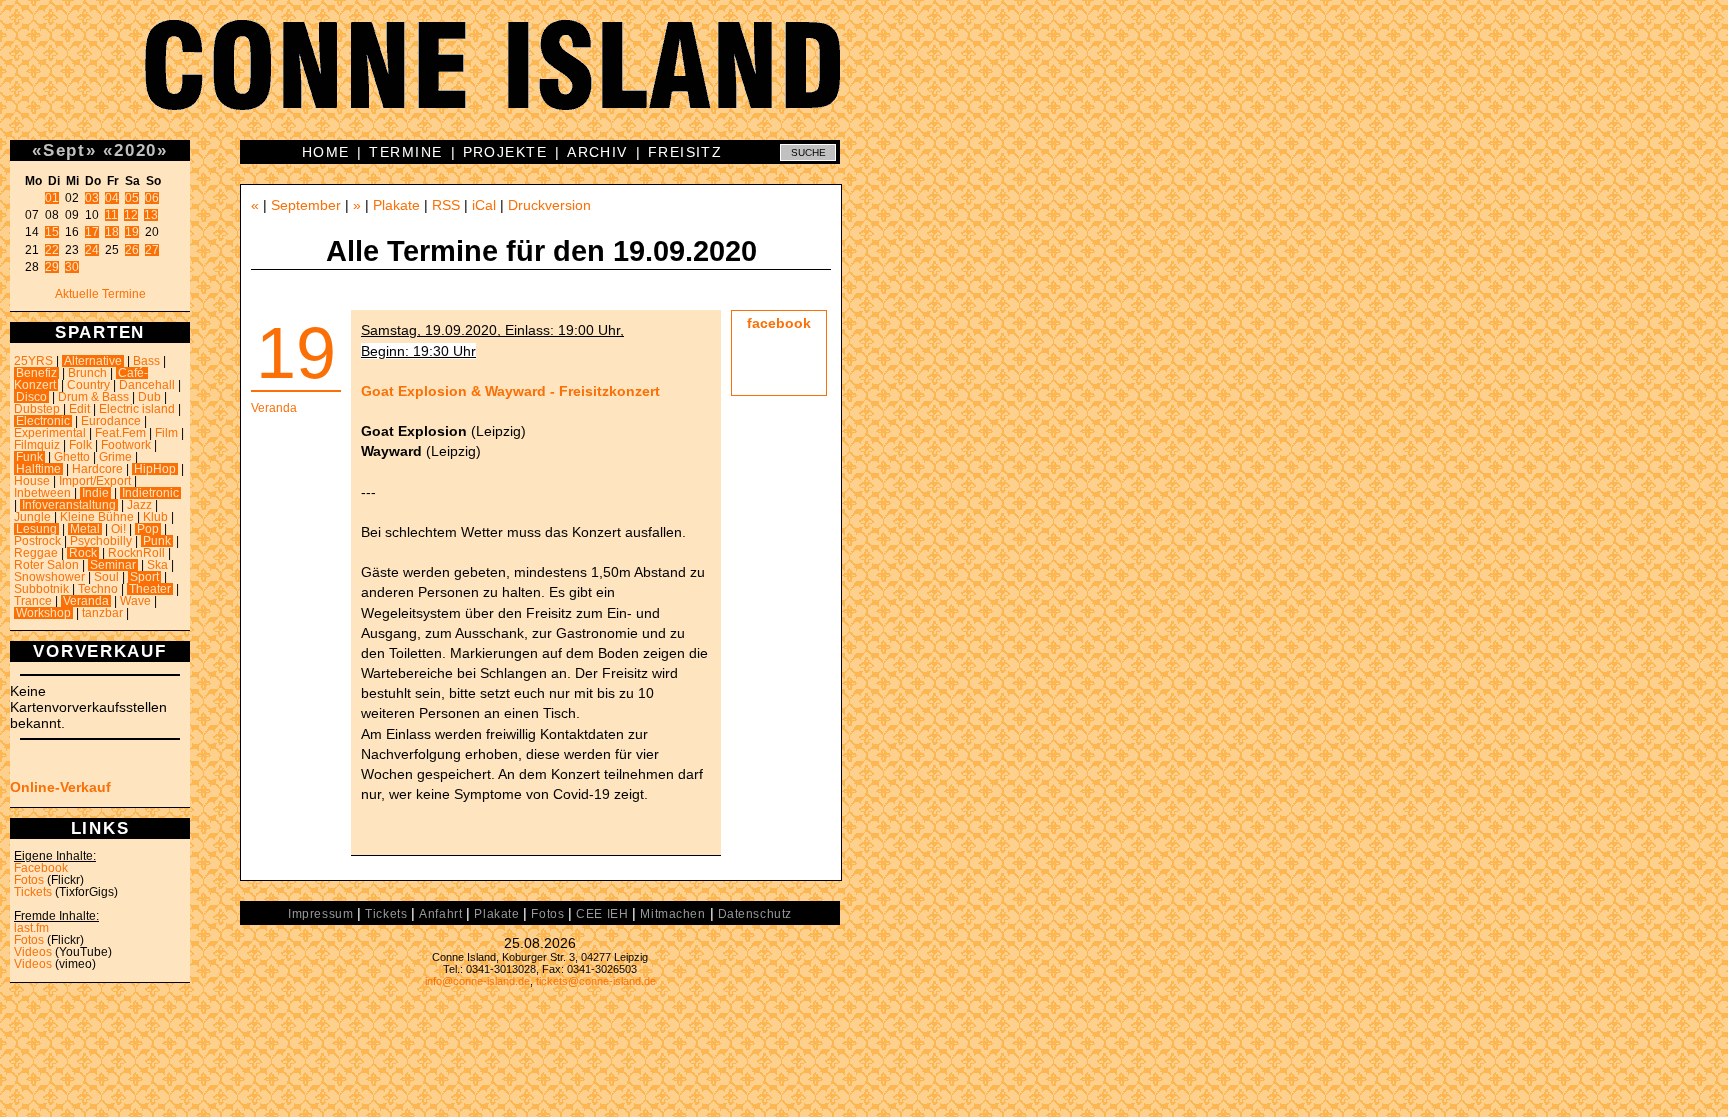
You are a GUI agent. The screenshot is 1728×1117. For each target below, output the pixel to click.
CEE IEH (602, 914)
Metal (85, 529)
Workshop (43, 613)
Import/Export (95, 481)
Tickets (33, 892)
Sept (64, 150)
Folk (80, 445)
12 (131, 215)
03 (92, 198)
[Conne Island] (864, 80)
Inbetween (42, 493)
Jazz (139, 505)
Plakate (396, 205)
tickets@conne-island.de (596, 981)
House (32, 481)
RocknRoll (136, 553)
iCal (484, 205)
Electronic (43, 421)
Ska (157, 565)
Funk (29, 457)
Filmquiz (37, 445)
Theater (150, 589)
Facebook (41, 868)
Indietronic (150, 493)
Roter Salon (46, 565)
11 (111, 215)
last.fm (31, 928)
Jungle (32, 517)
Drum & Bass (93, 397)
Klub (155, 517)
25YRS (33, 361)
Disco (31, 397)
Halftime (38, 469)
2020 (135, 150)
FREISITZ (685, 152)
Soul (106, 577)
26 (132, 250)
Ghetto (72, 457)
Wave (135, 601)
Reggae (36, 553)
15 (52, 232)
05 (132, 198)
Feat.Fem (120, 433)
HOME (326, 152)
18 (112, 232)
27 (152, 250)
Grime (115, 457)
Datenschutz (755, 914)
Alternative (93, 361)
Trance (33, 601)
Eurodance (111, 421)
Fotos (29, 880)
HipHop (155, 469)
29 (52, 267)
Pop (148, 529)
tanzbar (102, 613)
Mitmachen (672, 914)
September (306, 205)
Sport (144, 577)
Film (166, 433)
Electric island (137, 409)
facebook (779, 323)
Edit (79, 409)
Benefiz (36, 373)
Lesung (36, 529)
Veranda (86, 601)
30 (72, 267)
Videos (33, 952)
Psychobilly (101, 541)
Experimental (50, 433)
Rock (83, 553)
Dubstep (37, 409)
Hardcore (97, 469)
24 (92, 250)
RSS (446, 205)
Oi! (118, 529)
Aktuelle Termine (100, 294)
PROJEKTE (505, 152)
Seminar (113, 565)
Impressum (320, 914)
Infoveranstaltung (69, 505)
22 (52, 250)
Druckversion (549, 205)
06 (152, 198)
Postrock (37, 541)
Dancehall (147, 385)
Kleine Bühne (97, 517)
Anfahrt (440, 914)
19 (132, 232)
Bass (146, 361)
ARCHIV (597, 152)
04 (112, 198)
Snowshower (49, 577)
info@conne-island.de (477, 981)
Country (88, 385)
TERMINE (405, 152)
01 (52, 198)
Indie (95, 493)
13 (151, 215)
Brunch (87, 373)
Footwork (126, 445)
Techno (98, 589)
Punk (157, 541)
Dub (149, 397)
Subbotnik (41, 589)
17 (92, 232)
